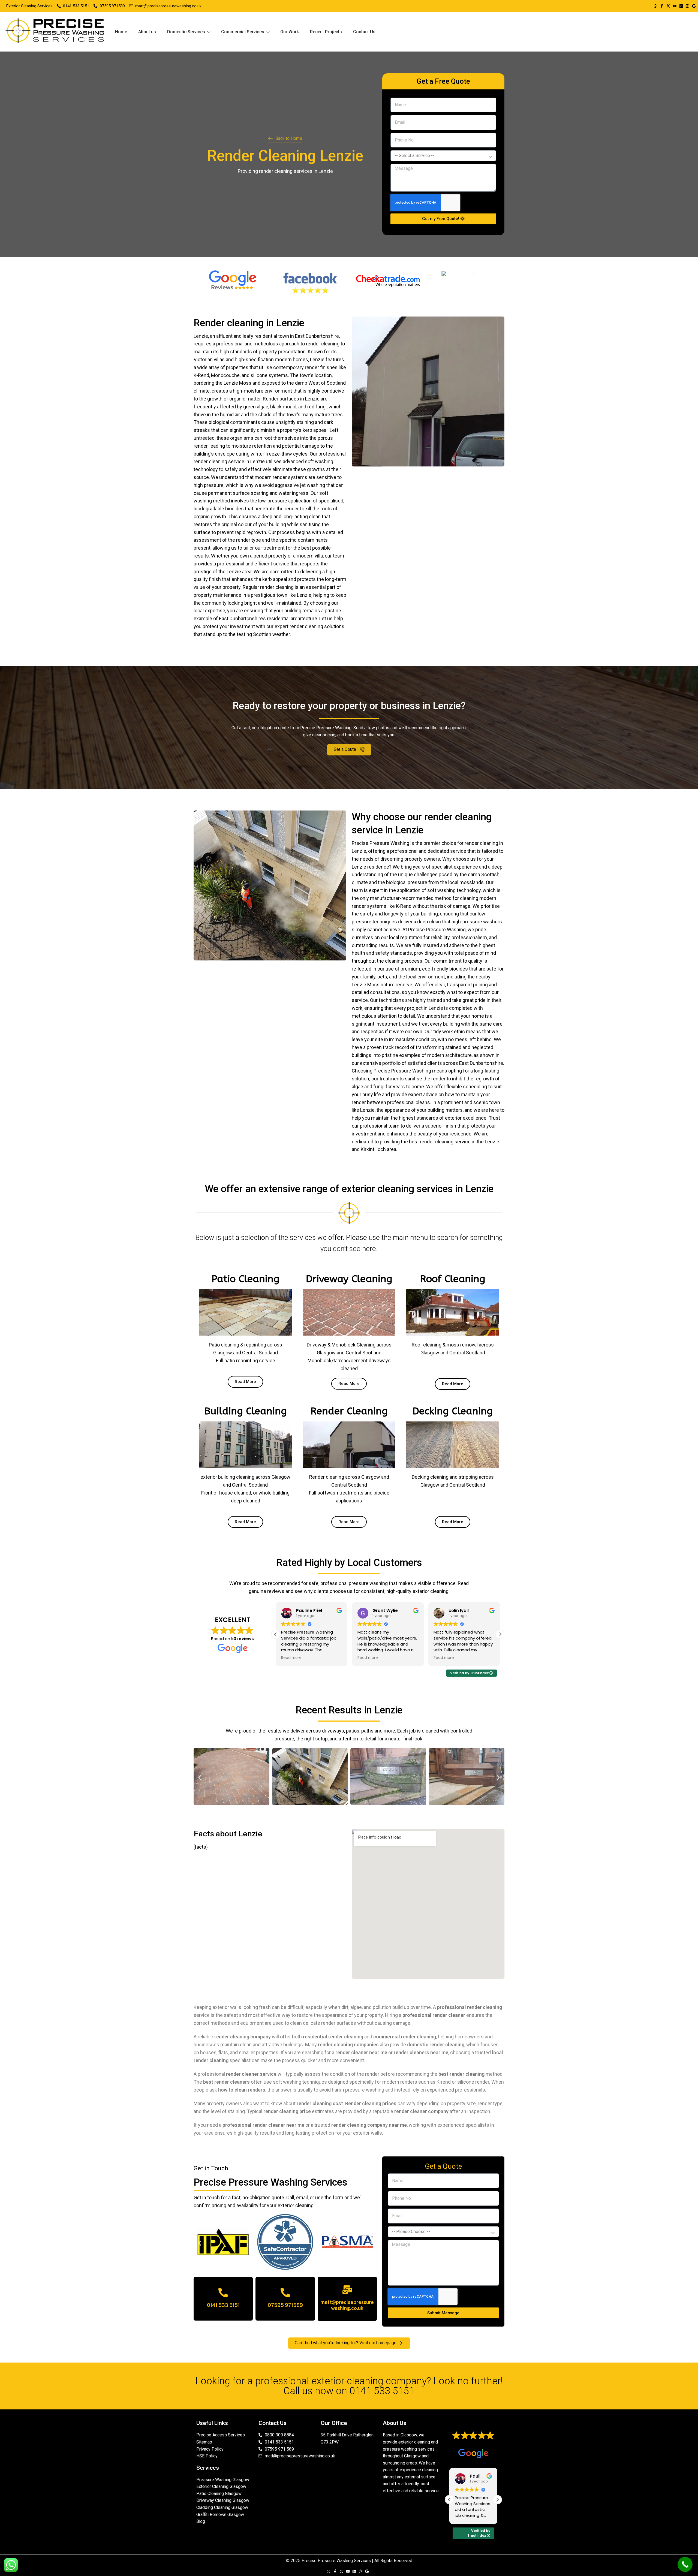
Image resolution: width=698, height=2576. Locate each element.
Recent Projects (326, 32)
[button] (500, 1634)
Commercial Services (243, 32)
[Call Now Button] (685, 2564)
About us (147, 32)
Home (121, 32)
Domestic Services (186, 32)
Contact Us (364, 32)
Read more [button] (291, 1658)
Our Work (290, 32)
